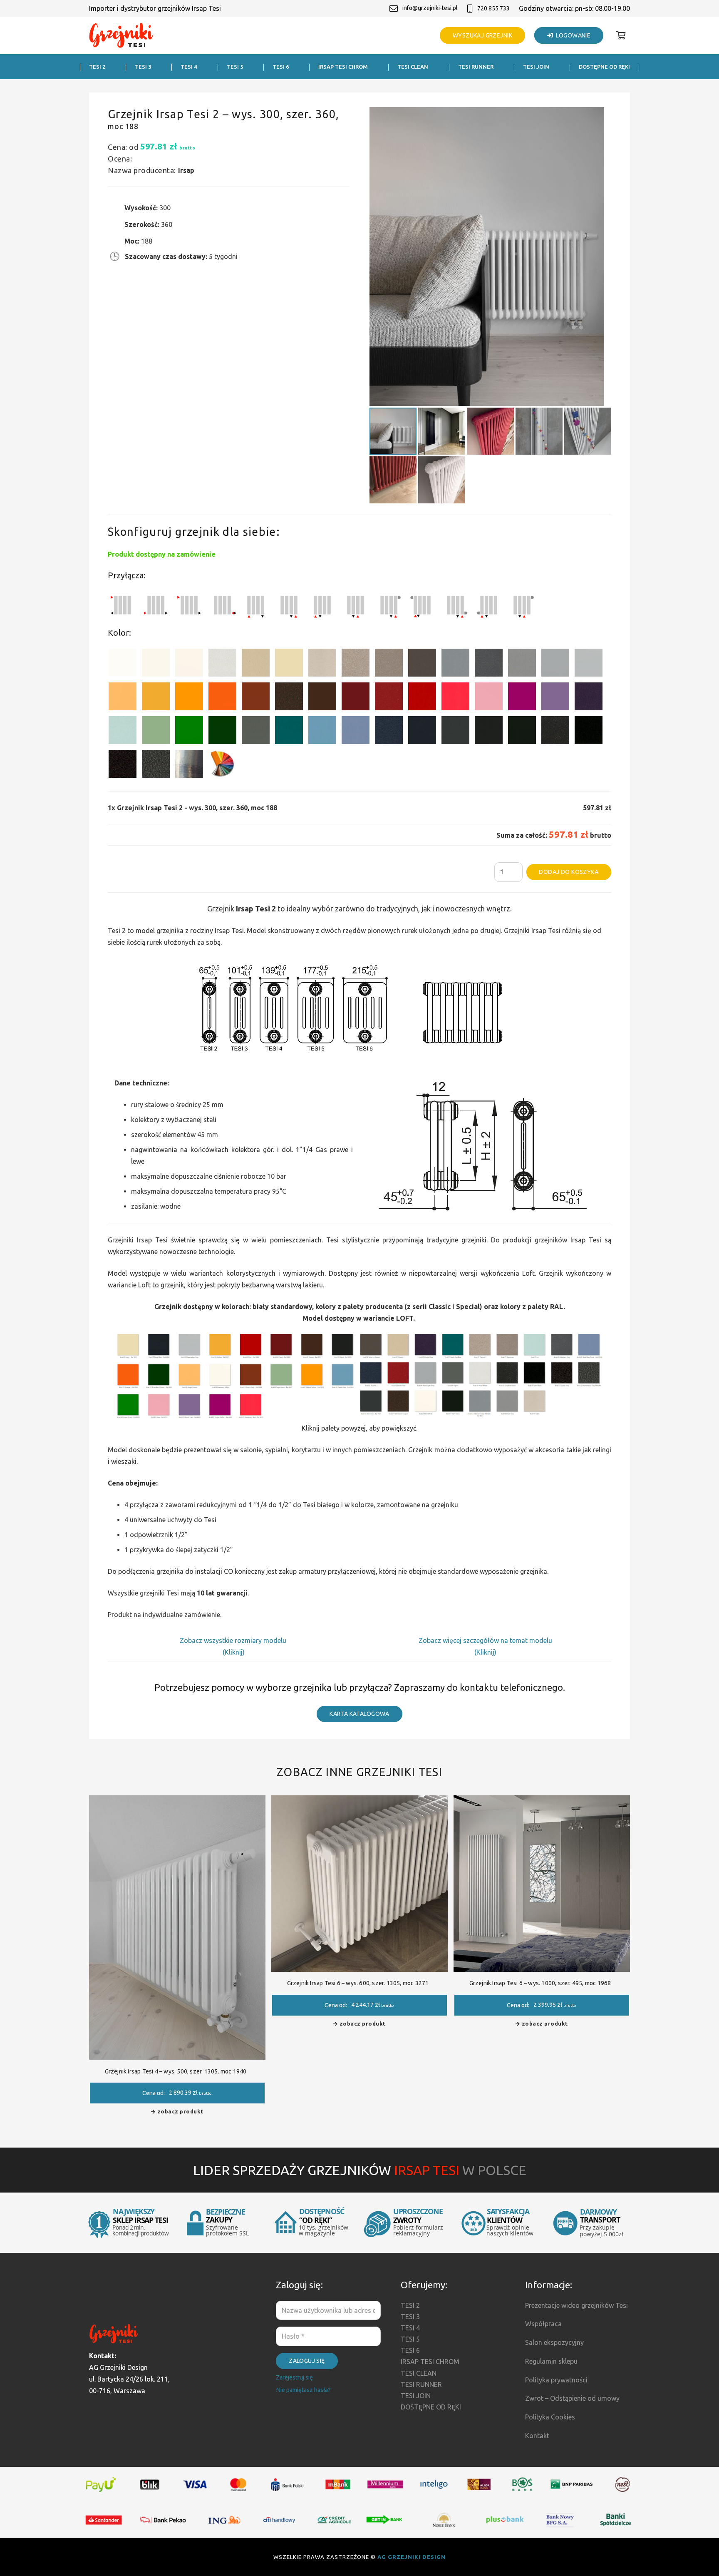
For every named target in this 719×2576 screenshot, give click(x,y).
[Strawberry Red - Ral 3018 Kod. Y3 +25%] (455, 698)
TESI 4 (410, 2328)
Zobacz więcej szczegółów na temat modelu (485, 1640)
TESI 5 (410, 2339)
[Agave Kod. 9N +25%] (256, 732)
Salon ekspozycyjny (554, 2342)
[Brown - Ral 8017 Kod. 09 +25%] (322, 698)
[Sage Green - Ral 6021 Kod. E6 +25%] (156, 732)
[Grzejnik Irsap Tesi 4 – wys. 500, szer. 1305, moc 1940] (177, 1801)
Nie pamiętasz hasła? (303, 2390)
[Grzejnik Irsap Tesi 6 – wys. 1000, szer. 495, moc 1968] (542, 1801)
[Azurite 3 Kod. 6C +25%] (389, 732)
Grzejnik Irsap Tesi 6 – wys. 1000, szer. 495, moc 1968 (540, 1983)
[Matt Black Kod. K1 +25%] (522, 732)
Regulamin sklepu (551, 2361)
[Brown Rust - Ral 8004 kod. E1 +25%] (256, 698)
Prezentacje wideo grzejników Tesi (576, 2305)
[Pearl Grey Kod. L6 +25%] (522, 664)
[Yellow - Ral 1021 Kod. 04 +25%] (156, 698)
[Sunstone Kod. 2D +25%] (389, 664)
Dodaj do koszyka (569, 872)
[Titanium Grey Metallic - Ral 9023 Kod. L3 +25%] (455, 664)
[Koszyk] (621, 35)
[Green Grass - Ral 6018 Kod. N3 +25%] (189, 732)
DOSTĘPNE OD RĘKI (431, 2407)
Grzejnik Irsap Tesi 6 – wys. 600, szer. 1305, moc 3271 (358, 1983)
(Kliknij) (234, 1652)
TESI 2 (410, 2305)
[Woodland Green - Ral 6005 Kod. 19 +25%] (222, 732)
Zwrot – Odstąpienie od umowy (572, 2398)
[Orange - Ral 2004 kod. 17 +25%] (222, 698)
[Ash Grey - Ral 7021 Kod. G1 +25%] (455, 732)
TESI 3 (410, 2317)
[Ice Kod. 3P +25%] (123, 732)
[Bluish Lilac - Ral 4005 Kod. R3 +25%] (555, 698)
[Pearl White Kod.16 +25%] (222, 664)
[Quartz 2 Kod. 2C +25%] (356, 664)
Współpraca (543, 2324)
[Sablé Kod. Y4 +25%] (322, 664)
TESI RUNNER (421, 2384)
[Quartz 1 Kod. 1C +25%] (256, 664)
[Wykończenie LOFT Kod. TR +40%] (189, 765)
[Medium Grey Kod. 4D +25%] (489, 664)
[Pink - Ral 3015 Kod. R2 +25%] (489, 698)
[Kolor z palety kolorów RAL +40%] (222, 765)
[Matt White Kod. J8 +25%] (189, 664)
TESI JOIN (416, 2396)
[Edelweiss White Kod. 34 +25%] (156, 664)
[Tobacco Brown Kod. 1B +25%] (422, 664)
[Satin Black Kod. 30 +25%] (589, 732)
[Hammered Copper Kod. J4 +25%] (289, 698)
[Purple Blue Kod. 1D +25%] (589, 698)
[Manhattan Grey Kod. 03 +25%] (589, 664)
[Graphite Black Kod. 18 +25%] (555, 732)
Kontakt (537, 2436)
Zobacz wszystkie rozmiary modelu (234, 1640)
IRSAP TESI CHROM (430, 2362)
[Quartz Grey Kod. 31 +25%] (123, 765)
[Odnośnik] (121, 36)
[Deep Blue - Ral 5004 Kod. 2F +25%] (422, 732)
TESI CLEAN (419, 2373)
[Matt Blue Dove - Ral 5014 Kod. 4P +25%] (356, 732)
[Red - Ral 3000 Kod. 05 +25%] (422, 698)
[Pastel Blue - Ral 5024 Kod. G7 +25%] (322, 732)
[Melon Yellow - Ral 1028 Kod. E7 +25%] (189, 698)
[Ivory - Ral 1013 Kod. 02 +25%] (289, 664)
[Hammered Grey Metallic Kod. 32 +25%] (156, 765)
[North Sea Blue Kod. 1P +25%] (289, 732)
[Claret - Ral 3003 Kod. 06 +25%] (356, 698)
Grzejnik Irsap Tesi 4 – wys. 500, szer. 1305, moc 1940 (176, 2071)
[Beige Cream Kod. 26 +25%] (123, 698)
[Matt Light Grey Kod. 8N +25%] (555, 664)
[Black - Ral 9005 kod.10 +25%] (489, 732)
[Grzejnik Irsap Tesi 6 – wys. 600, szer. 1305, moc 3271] (359, 1801)
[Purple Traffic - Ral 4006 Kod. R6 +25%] (522, 698)
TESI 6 (410, 2350)
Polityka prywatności (556, 2380)
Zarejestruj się (294, 2377)
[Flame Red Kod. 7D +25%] (389, 698)
